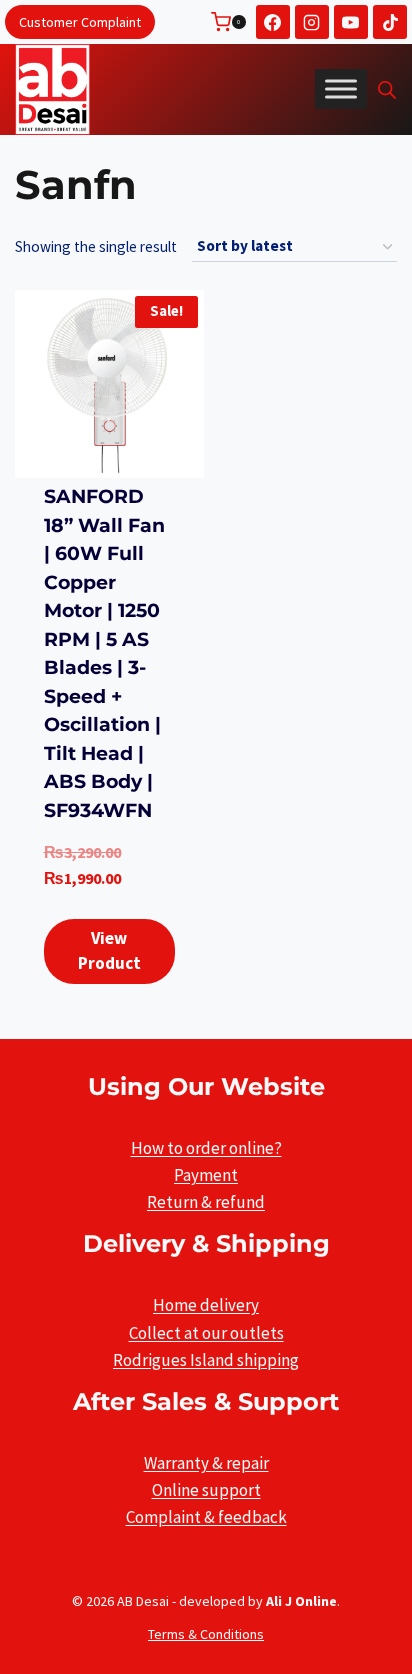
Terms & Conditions (206, 1634)
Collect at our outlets (206, 1333)
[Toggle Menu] (341, 89)
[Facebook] (273, 22)
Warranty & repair (206, 1463)
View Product (109, 951)
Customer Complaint (80, 22)
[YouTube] (351, 22)
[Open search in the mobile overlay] (387, 90)
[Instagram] (312, 22)
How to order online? (206, 1148)
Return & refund (206, 1202)
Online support (206, 1490)
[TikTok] (390, 22)
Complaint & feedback (206, 1517)
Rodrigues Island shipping (206, 1360)
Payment (206, 1175)
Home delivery (206, 1305)
